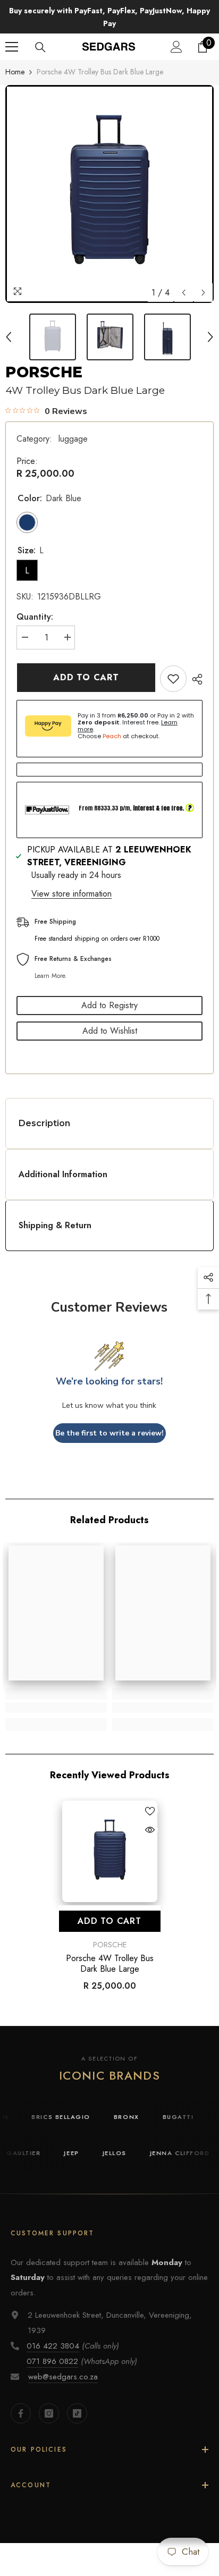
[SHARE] (195, 667)
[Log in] (176, 35)
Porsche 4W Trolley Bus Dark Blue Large (110, 1952)
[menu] (12, 35)
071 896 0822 (52, 2349)
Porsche (44, 360)
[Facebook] (21, 2401)
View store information (71, 881)
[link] (56, 1695)
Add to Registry (109, 993)
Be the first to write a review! (109, 1420)
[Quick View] (150, 1818)
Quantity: (35, 605)
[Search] (40, 35)
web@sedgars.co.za (63, 2364)
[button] (184, 280)
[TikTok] (77, 2401)
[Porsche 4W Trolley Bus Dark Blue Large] (110, 1839)
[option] (109, 182)
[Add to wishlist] (173, 666)
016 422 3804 (53, 2334)
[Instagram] (49, 2401)
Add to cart (87, 665)
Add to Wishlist (110, 1019)
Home (15, 60)
